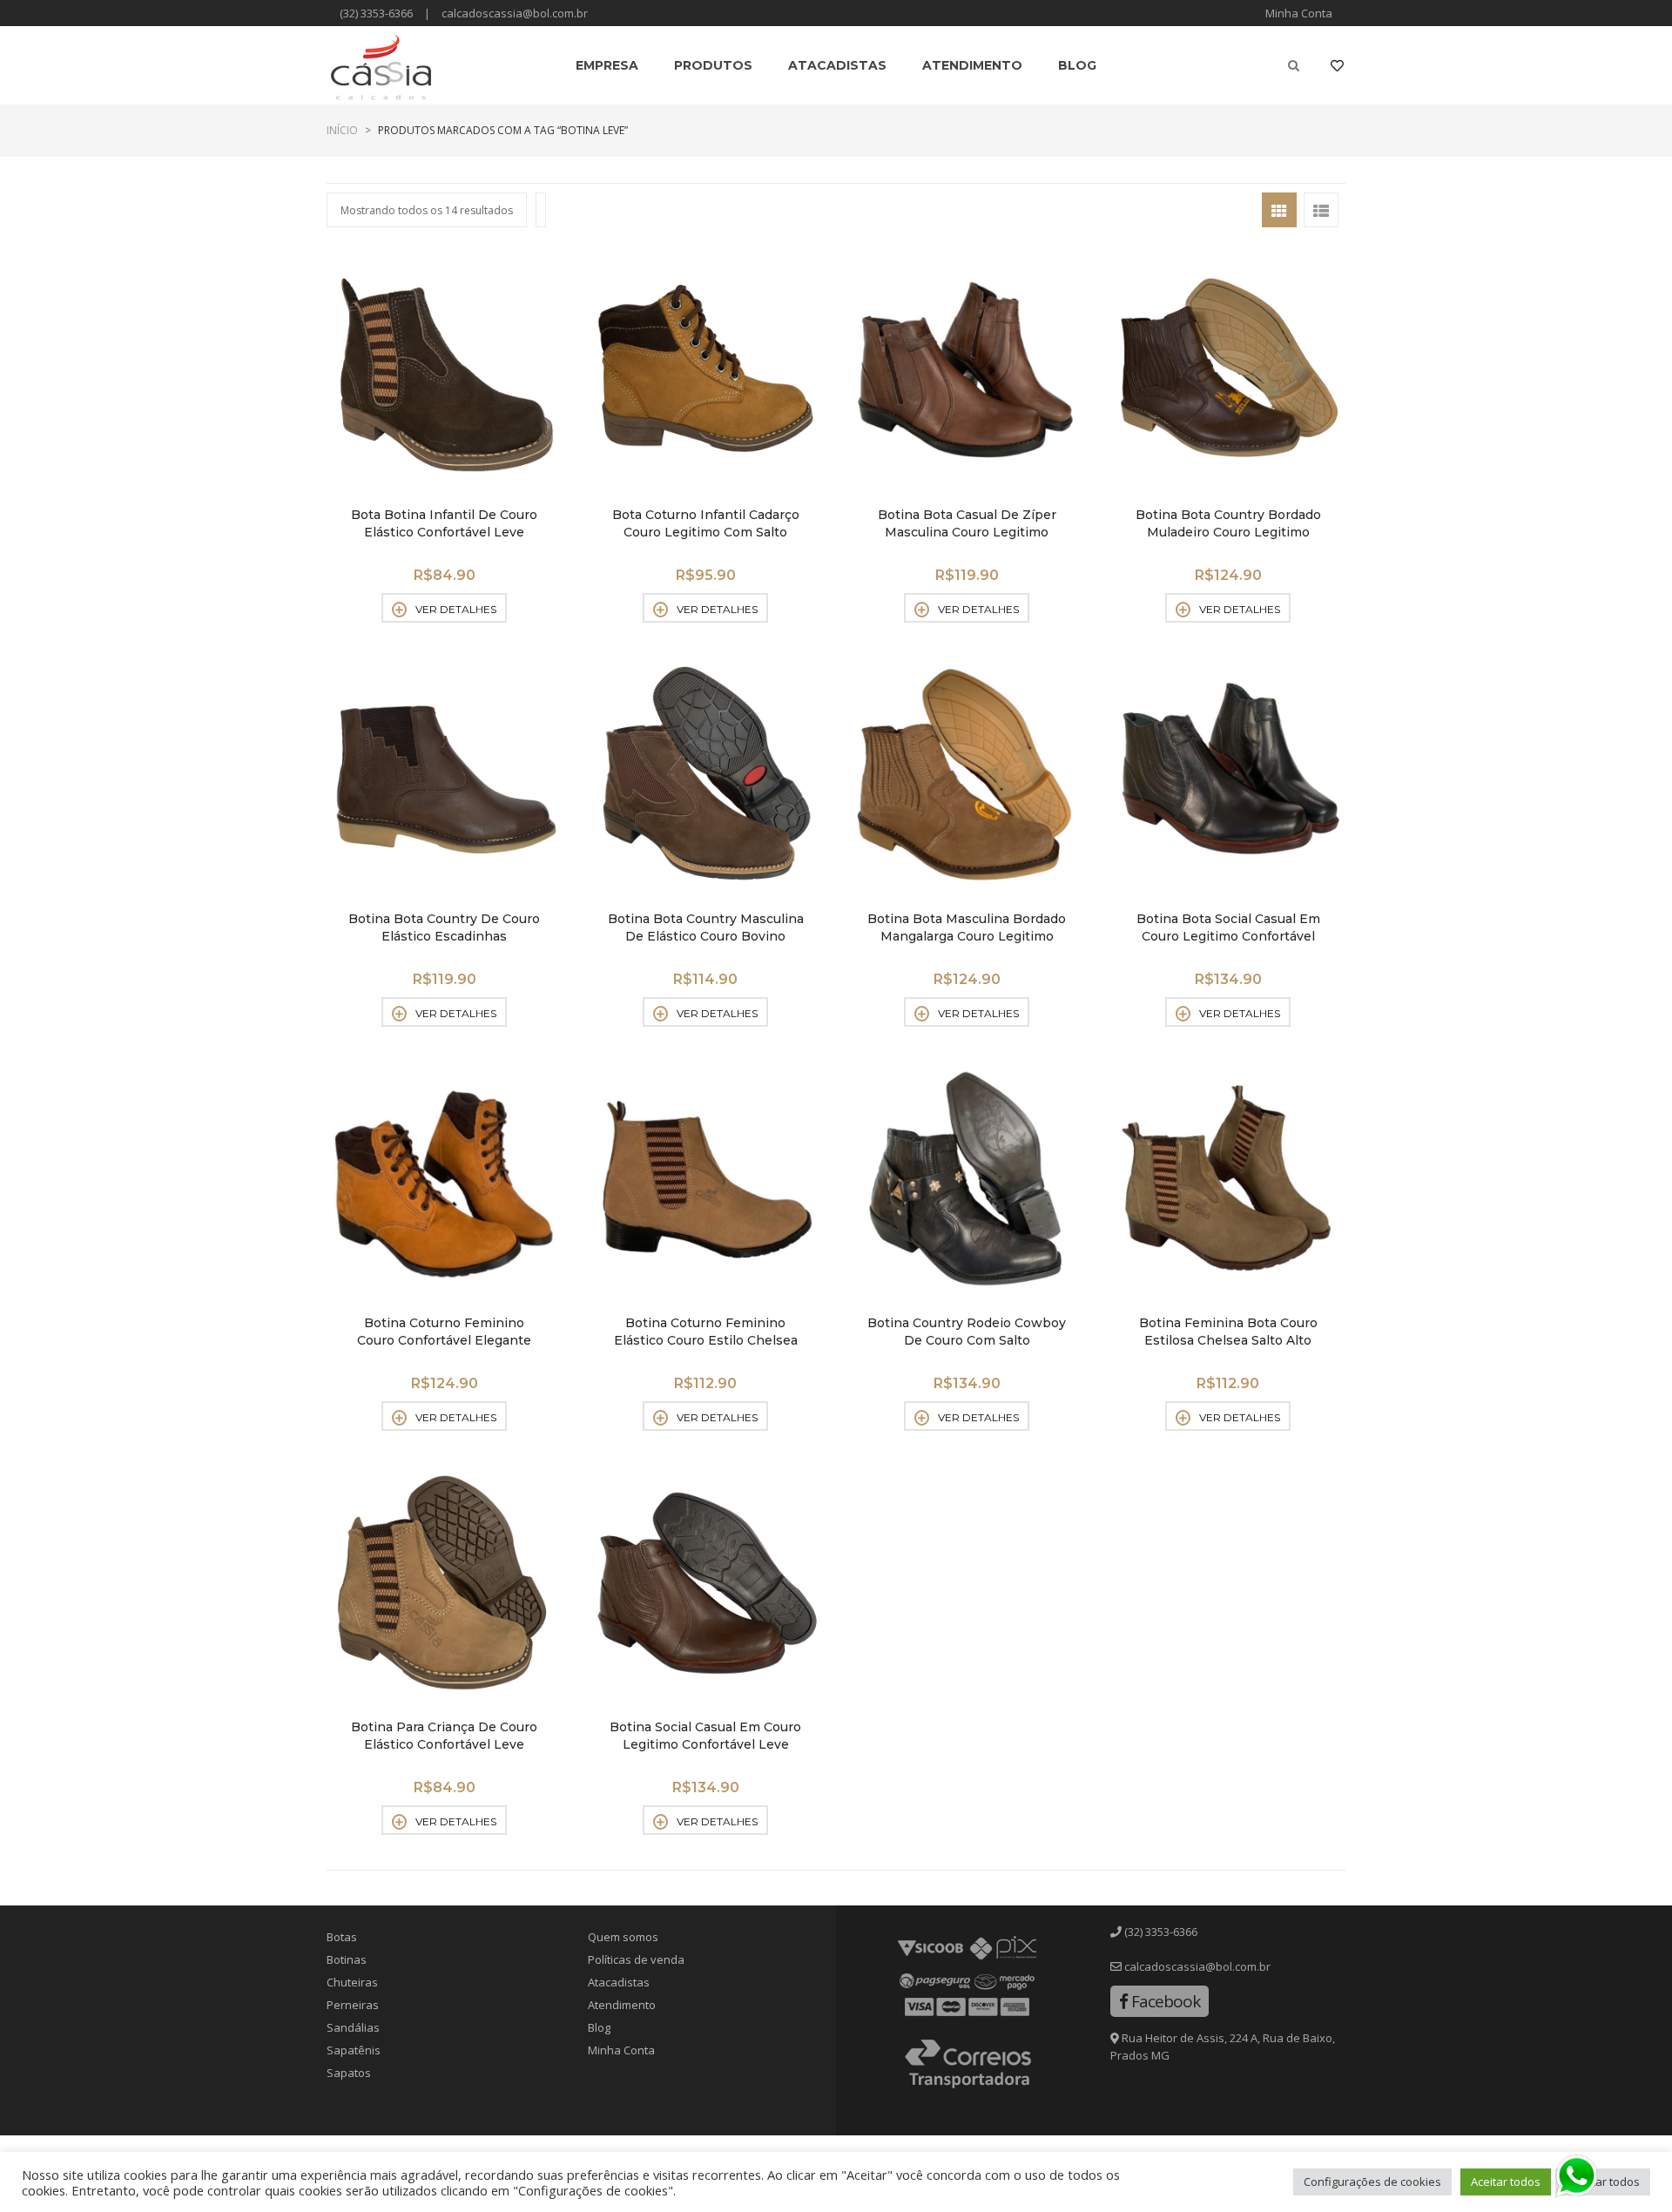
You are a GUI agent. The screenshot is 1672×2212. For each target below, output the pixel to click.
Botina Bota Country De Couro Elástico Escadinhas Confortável (444, 936)
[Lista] (1321, 210)
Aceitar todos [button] (1506, 2182)
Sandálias (353, 2027)
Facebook (1164, 2001)
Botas (342, 1937)
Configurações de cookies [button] (1372, 2182)
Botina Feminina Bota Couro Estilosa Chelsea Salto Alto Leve (1228, 1340)
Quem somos (623, 1937)
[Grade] (1279, 210)
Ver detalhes (456, 609)
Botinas (347, 1959)
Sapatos (349, 2073)
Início (342, 130)
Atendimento (622, 2005)
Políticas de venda (636, 1959)
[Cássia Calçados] (381, 65)
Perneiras (353, 2005)
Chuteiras (352, 1982)
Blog (599, 2027)
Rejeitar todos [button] (1603, 2182)
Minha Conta (1299, 13)
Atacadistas (619, 1982)
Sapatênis (354, 2050)
